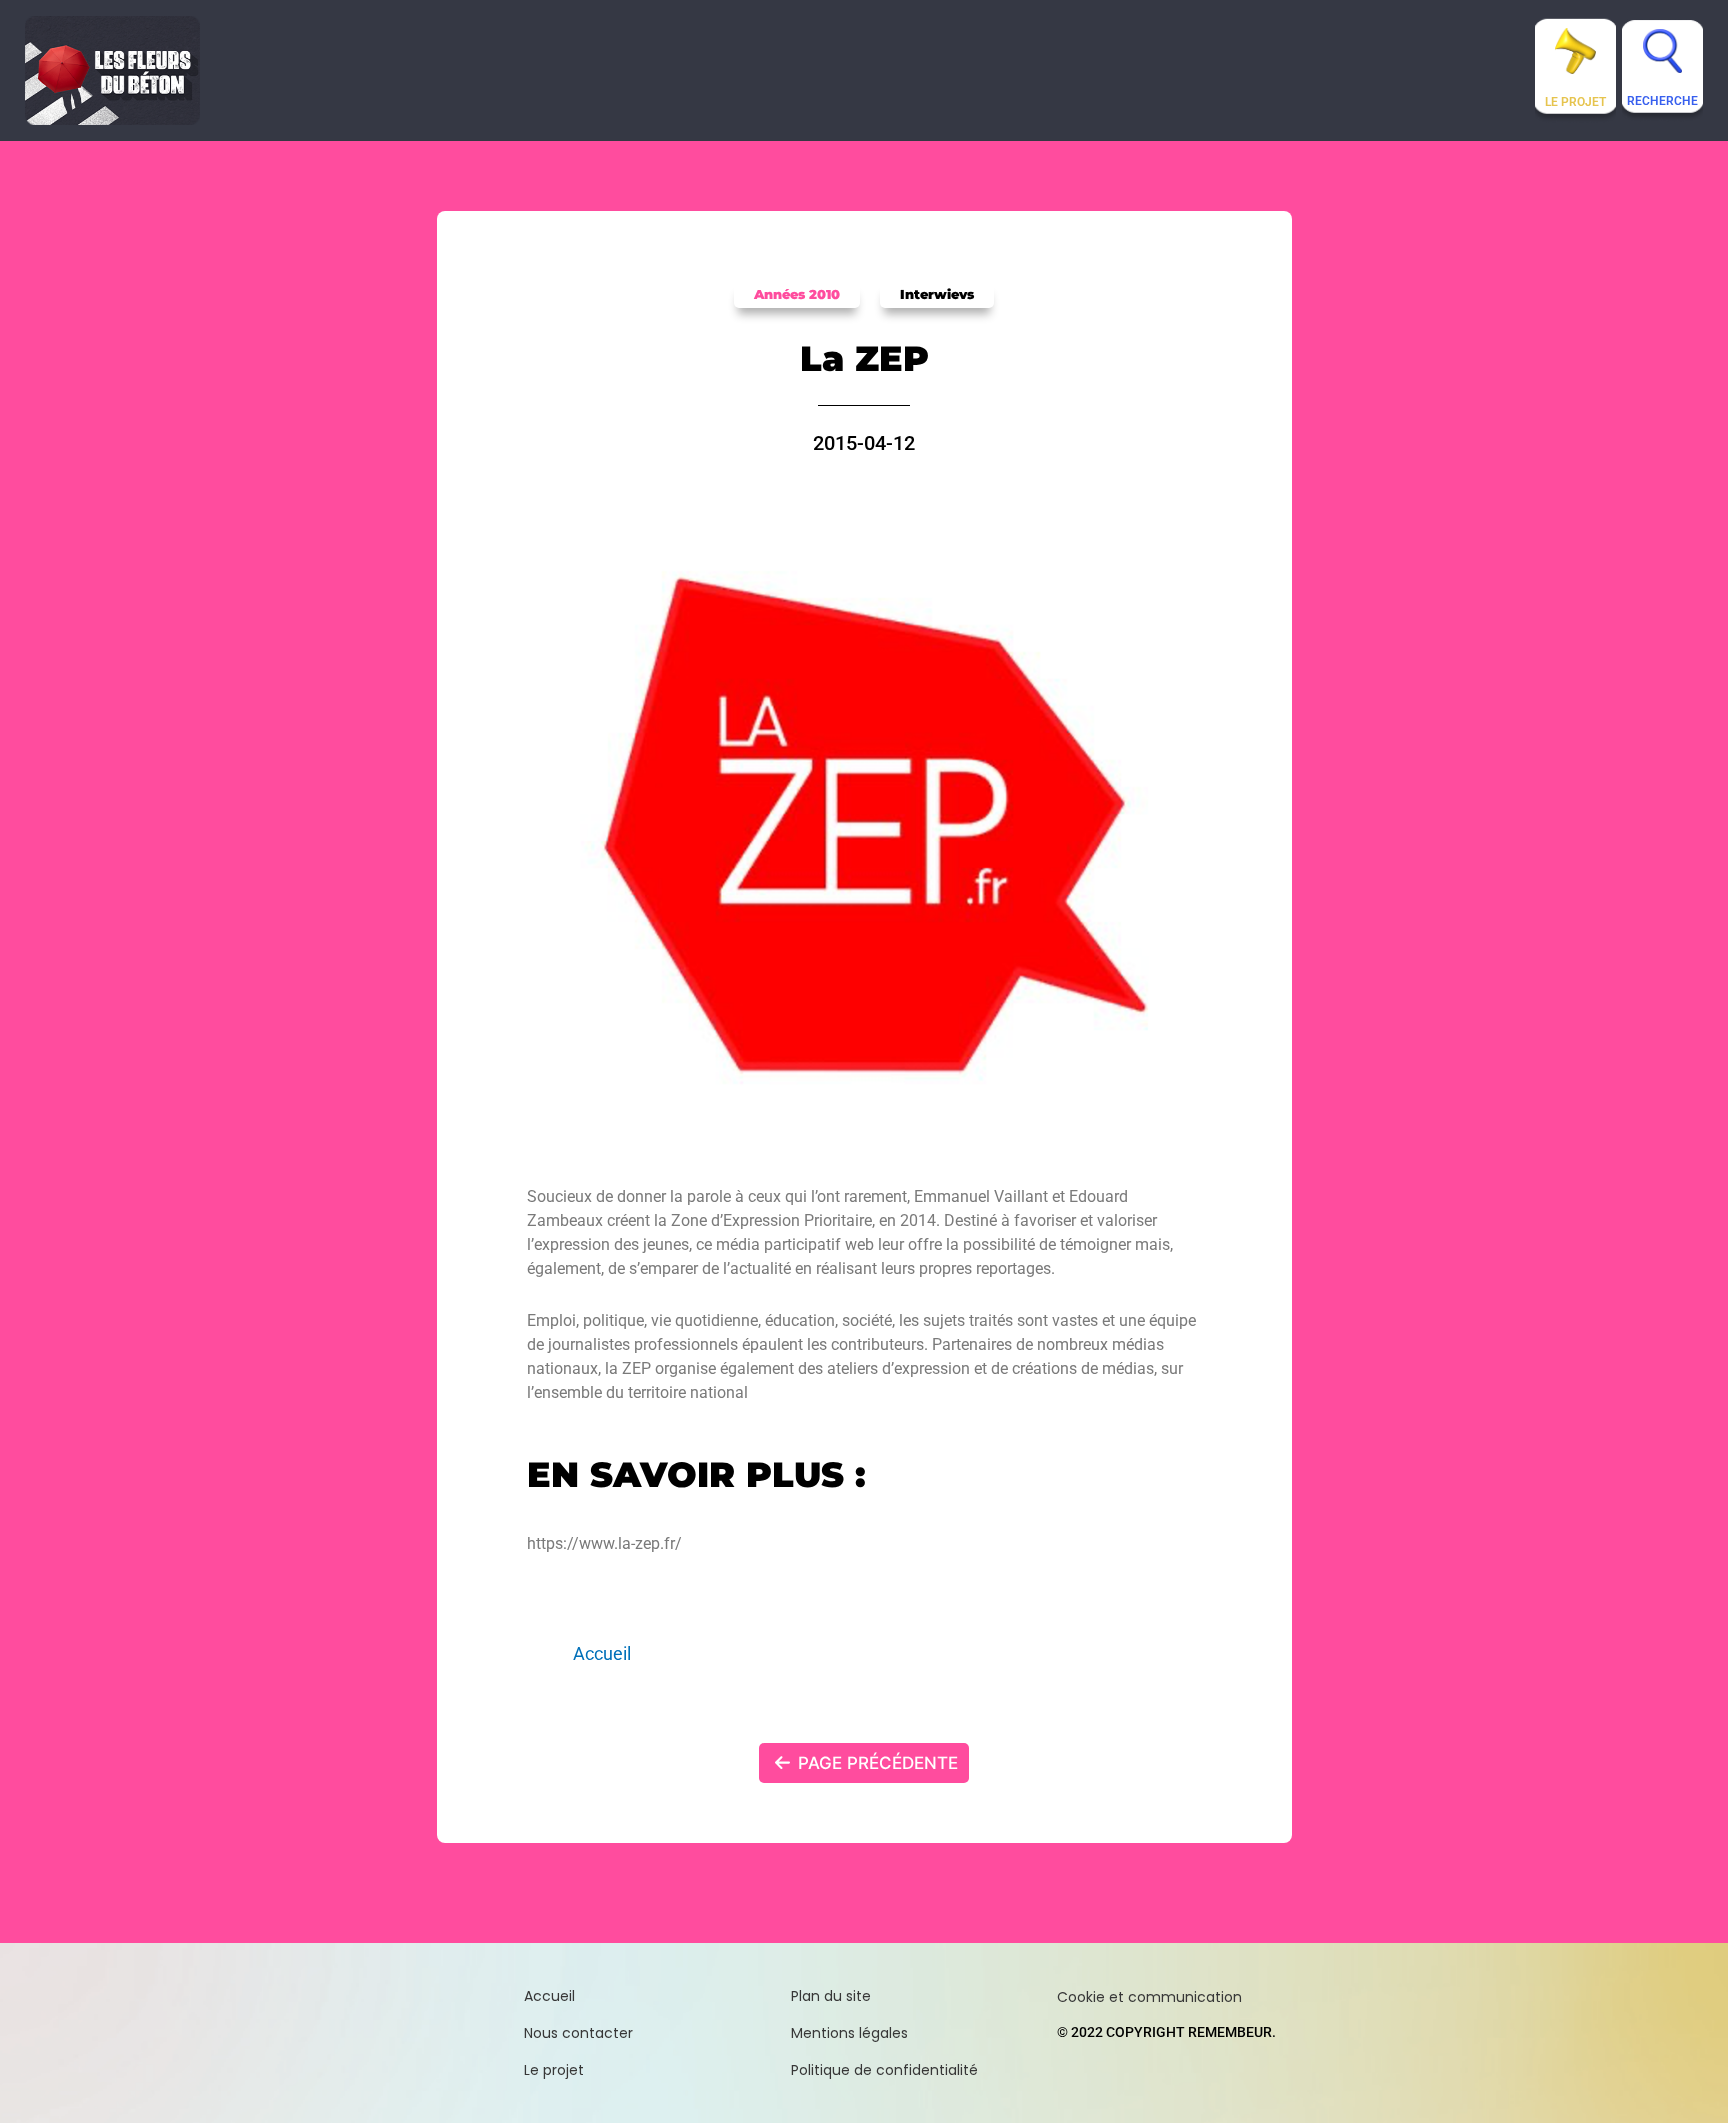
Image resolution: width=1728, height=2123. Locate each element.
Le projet (1575, 102)
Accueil (602, 1654)
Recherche (1662, 101)
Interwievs (937, 294)
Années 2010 (797, 294)
